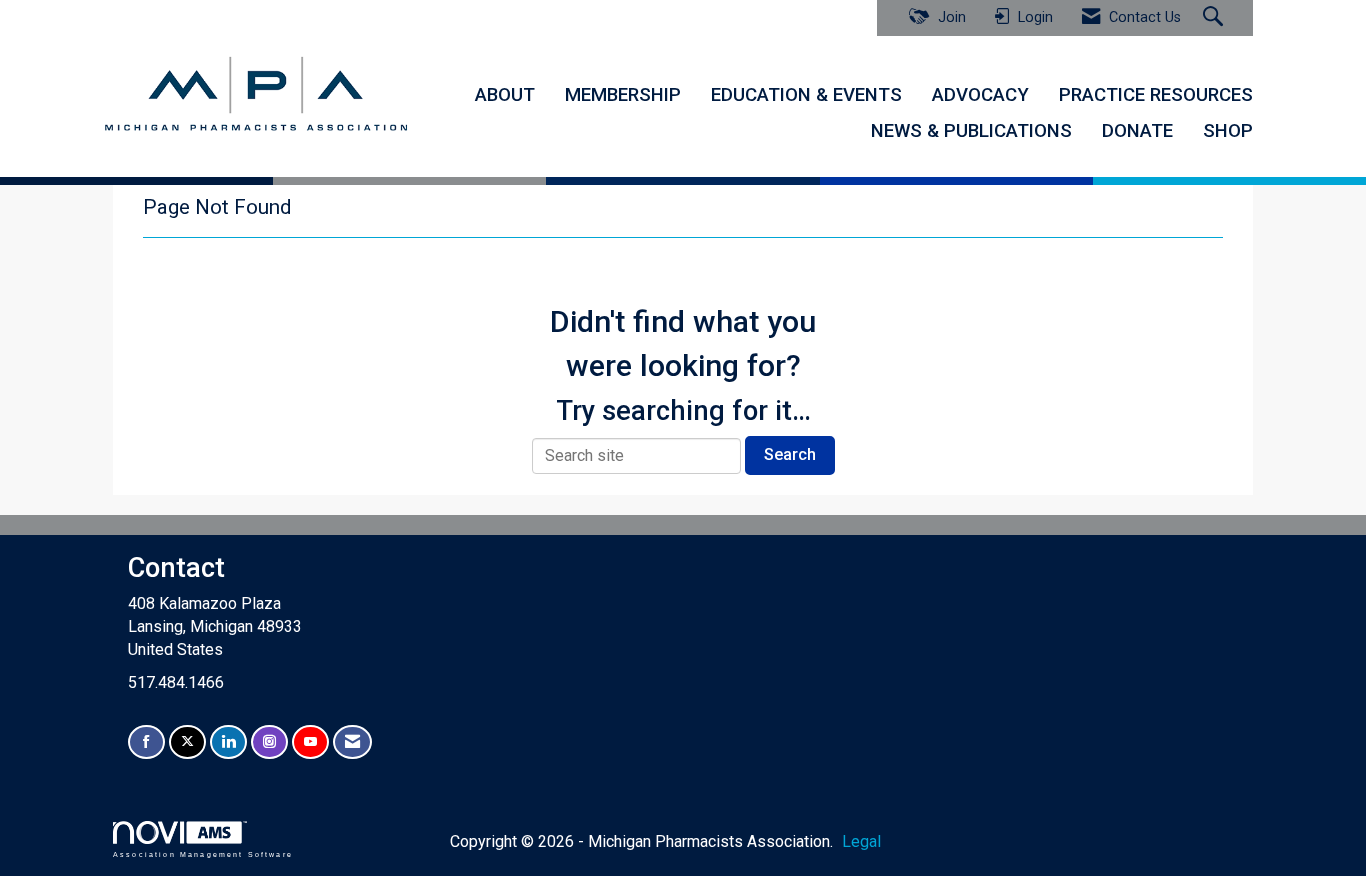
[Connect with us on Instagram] (269, 742)
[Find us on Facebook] (146, 742)
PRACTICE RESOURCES (1156, 95)
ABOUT (505, 95)
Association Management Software (203, 854)
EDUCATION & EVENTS (806, 95)
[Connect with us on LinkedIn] (228, 742)
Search (790, 454)
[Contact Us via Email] (352, 742)
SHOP (1228, 131)
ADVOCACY (980, 95)
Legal (861, 841)
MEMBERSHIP (623, 95)
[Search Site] (1215, 18)
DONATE (1137, 131)
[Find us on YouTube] (310, 742)
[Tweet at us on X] (187, 742)
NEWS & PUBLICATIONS (971, 131)
